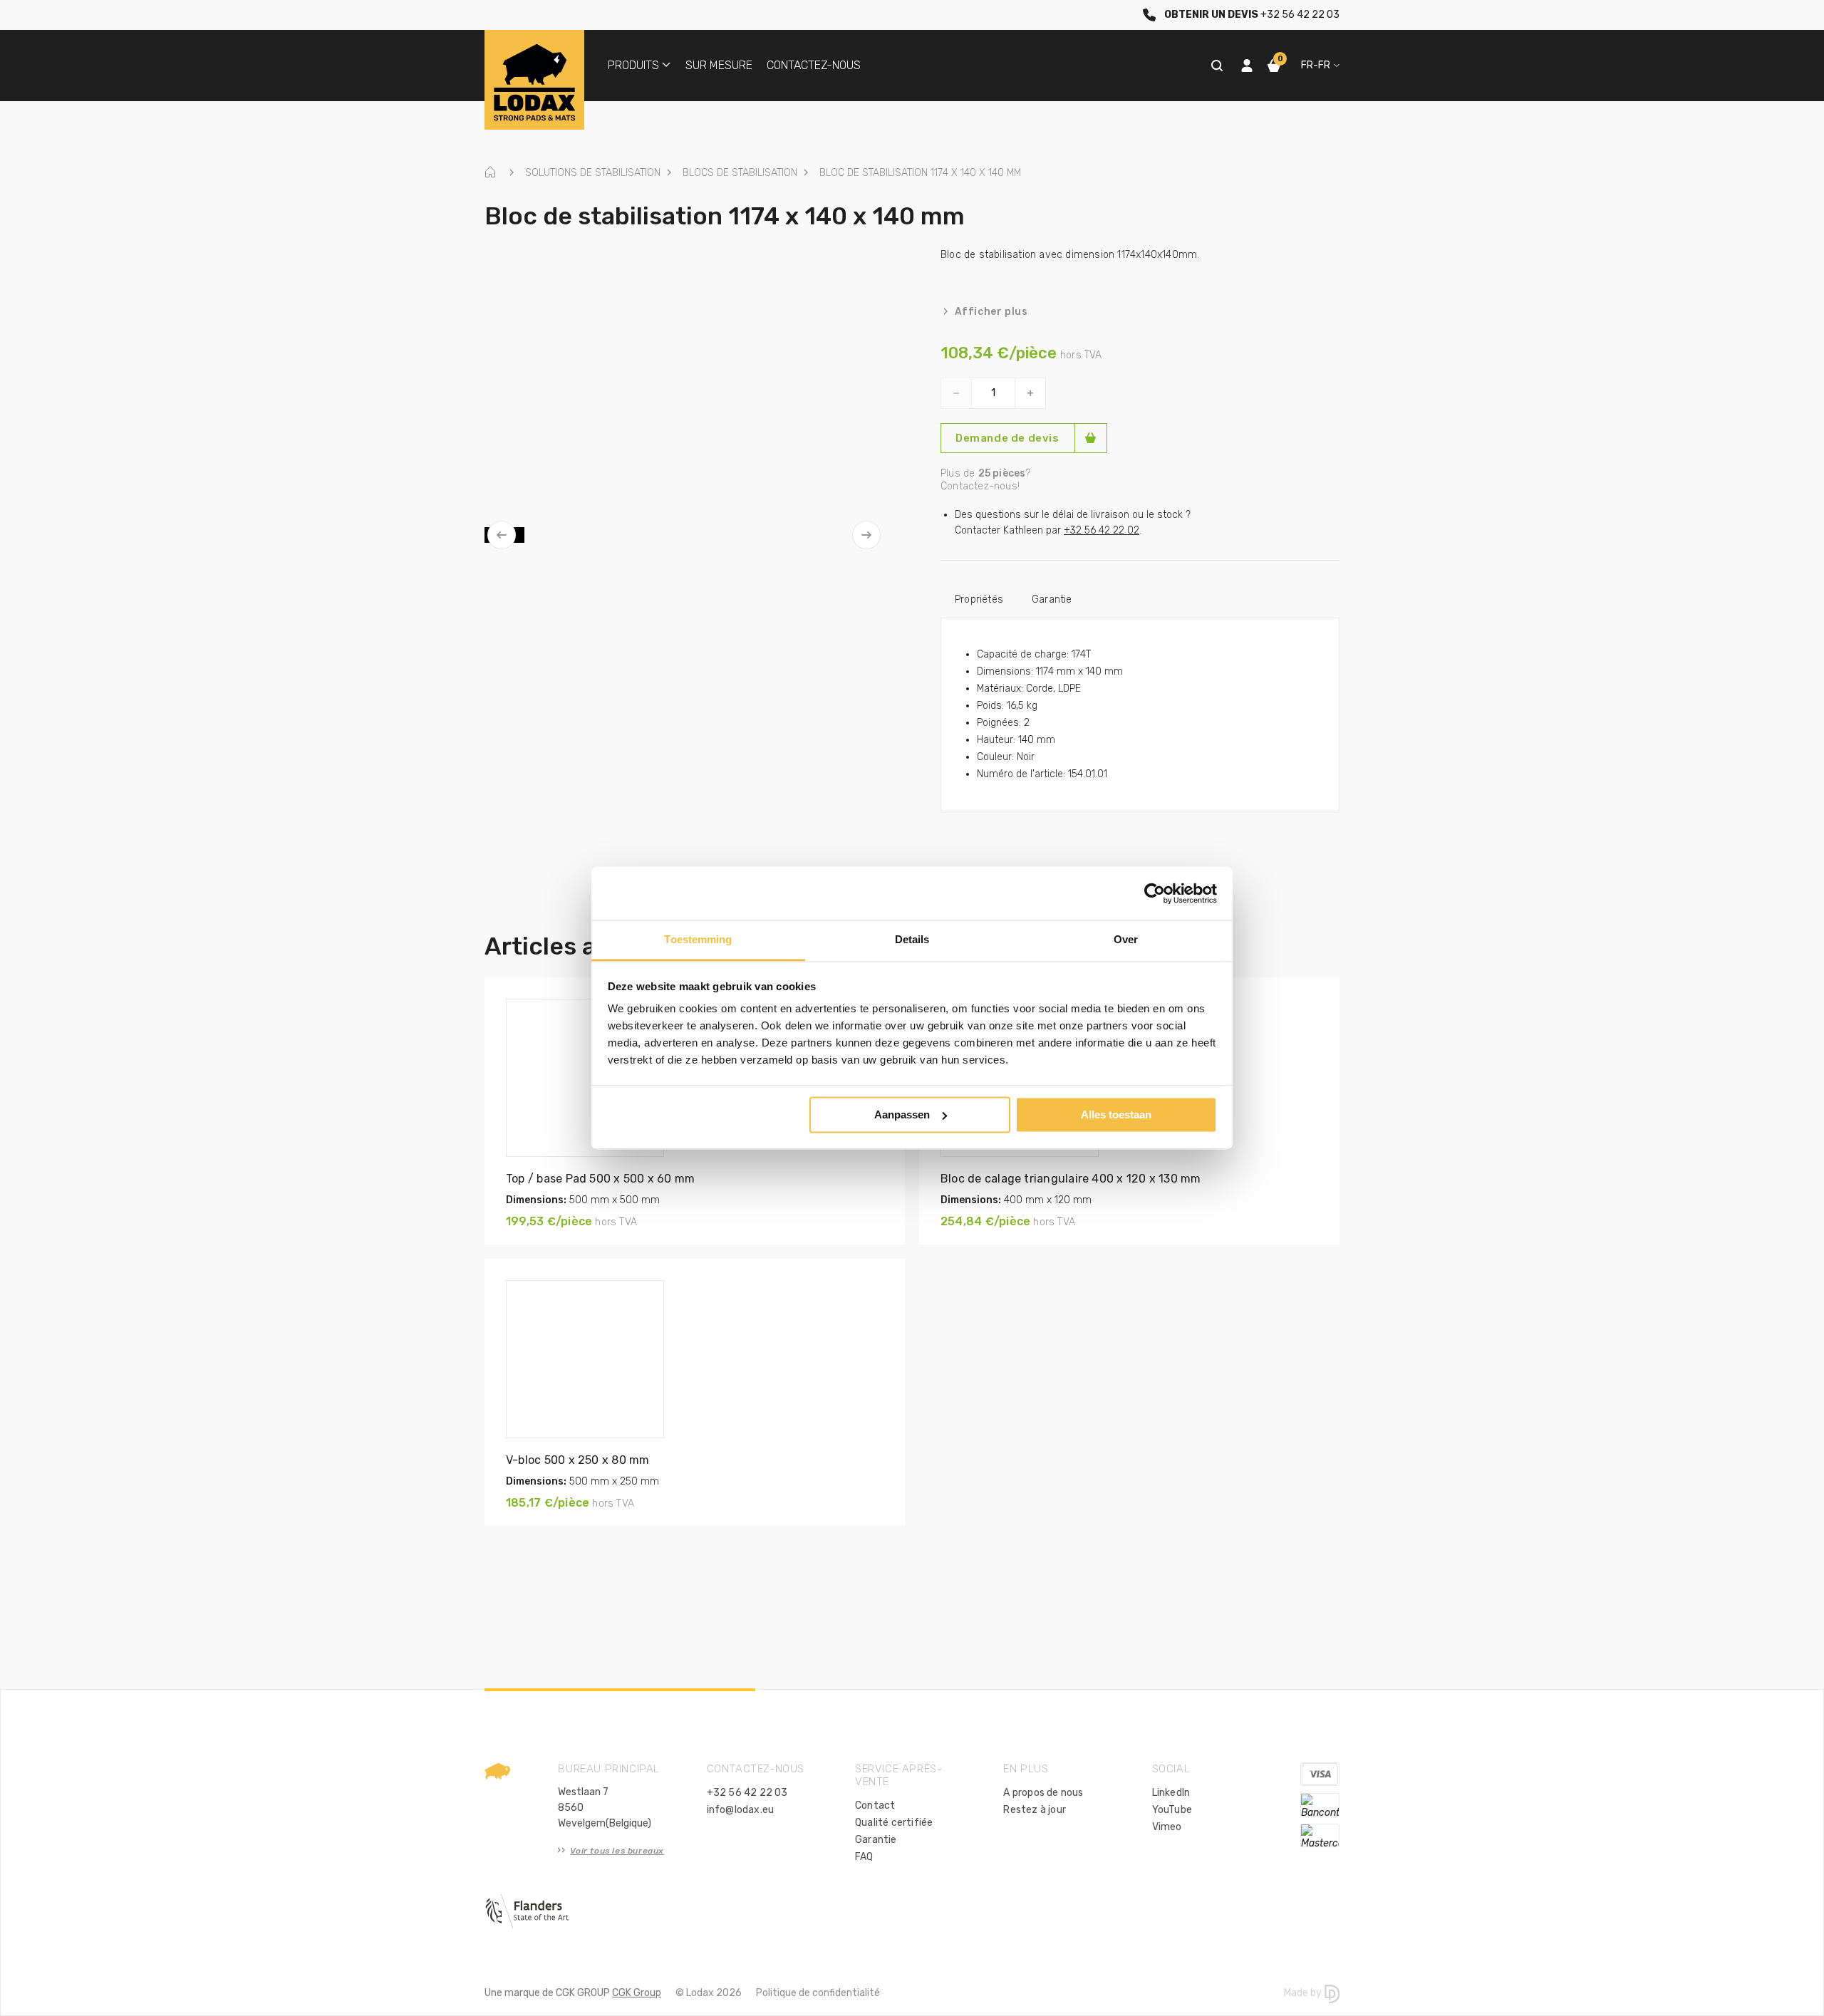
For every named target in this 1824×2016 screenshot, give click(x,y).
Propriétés (979, 599)
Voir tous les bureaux (617, 1851)
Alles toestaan (1116, 1114)
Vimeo (1167, 1827)
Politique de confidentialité (818, 1993)
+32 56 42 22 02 (1102, 530)
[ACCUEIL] (494, 173)
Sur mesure (719, 65)
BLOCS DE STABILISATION (740, 173)
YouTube (1172, 1810)
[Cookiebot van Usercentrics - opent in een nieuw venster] (1155, 893)
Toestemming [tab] (698, 939)
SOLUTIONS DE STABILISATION (593, 173)
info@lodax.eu (741, 1810)
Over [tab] (1126, 939)
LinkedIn (1171, 1793)
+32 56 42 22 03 (747, 1793)
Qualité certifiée (894, 1823)
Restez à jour (1035, 1810)
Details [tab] (912, 939)
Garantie (1052, 599)
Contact (875, 1805)
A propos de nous (1043, 1793)
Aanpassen (902, 1114)
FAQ (864, 1857)
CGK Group (637, 1993)
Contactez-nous (814, 65)
